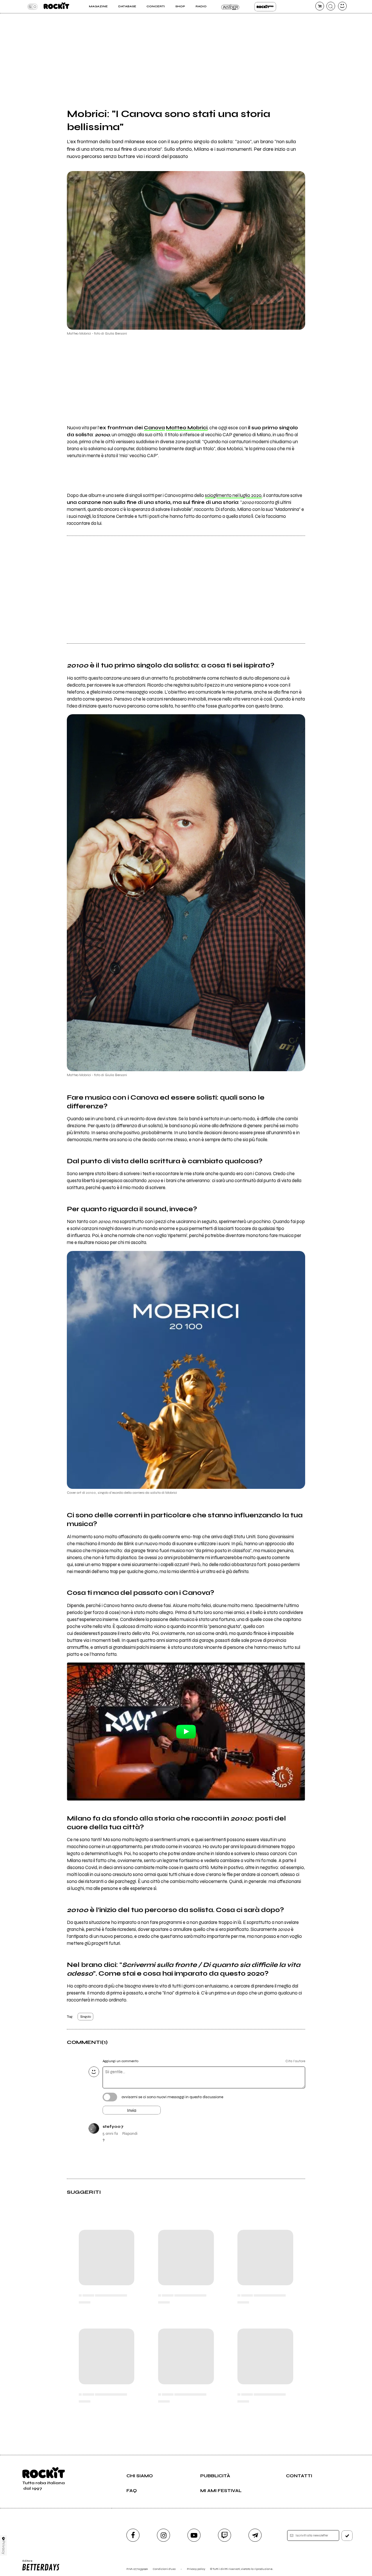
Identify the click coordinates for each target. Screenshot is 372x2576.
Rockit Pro (265, 7)
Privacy (4, 2547)
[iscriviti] (347, 2536)
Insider (230, 7)
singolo (86, 2017)
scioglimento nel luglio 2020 (233, 496)
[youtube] (194, 2535)
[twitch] (225, 2535)
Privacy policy (196, 2569)
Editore (26, 2563)
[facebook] (133, 2535)
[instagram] (163, 2535)
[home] (56, 7)
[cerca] (331, 6)
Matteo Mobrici (187, 428)
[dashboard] (342, 6)
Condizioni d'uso (164, 2569)
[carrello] (320, 6)
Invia (132, 2110)
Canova (154, 428)
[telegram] (255, 2535)
